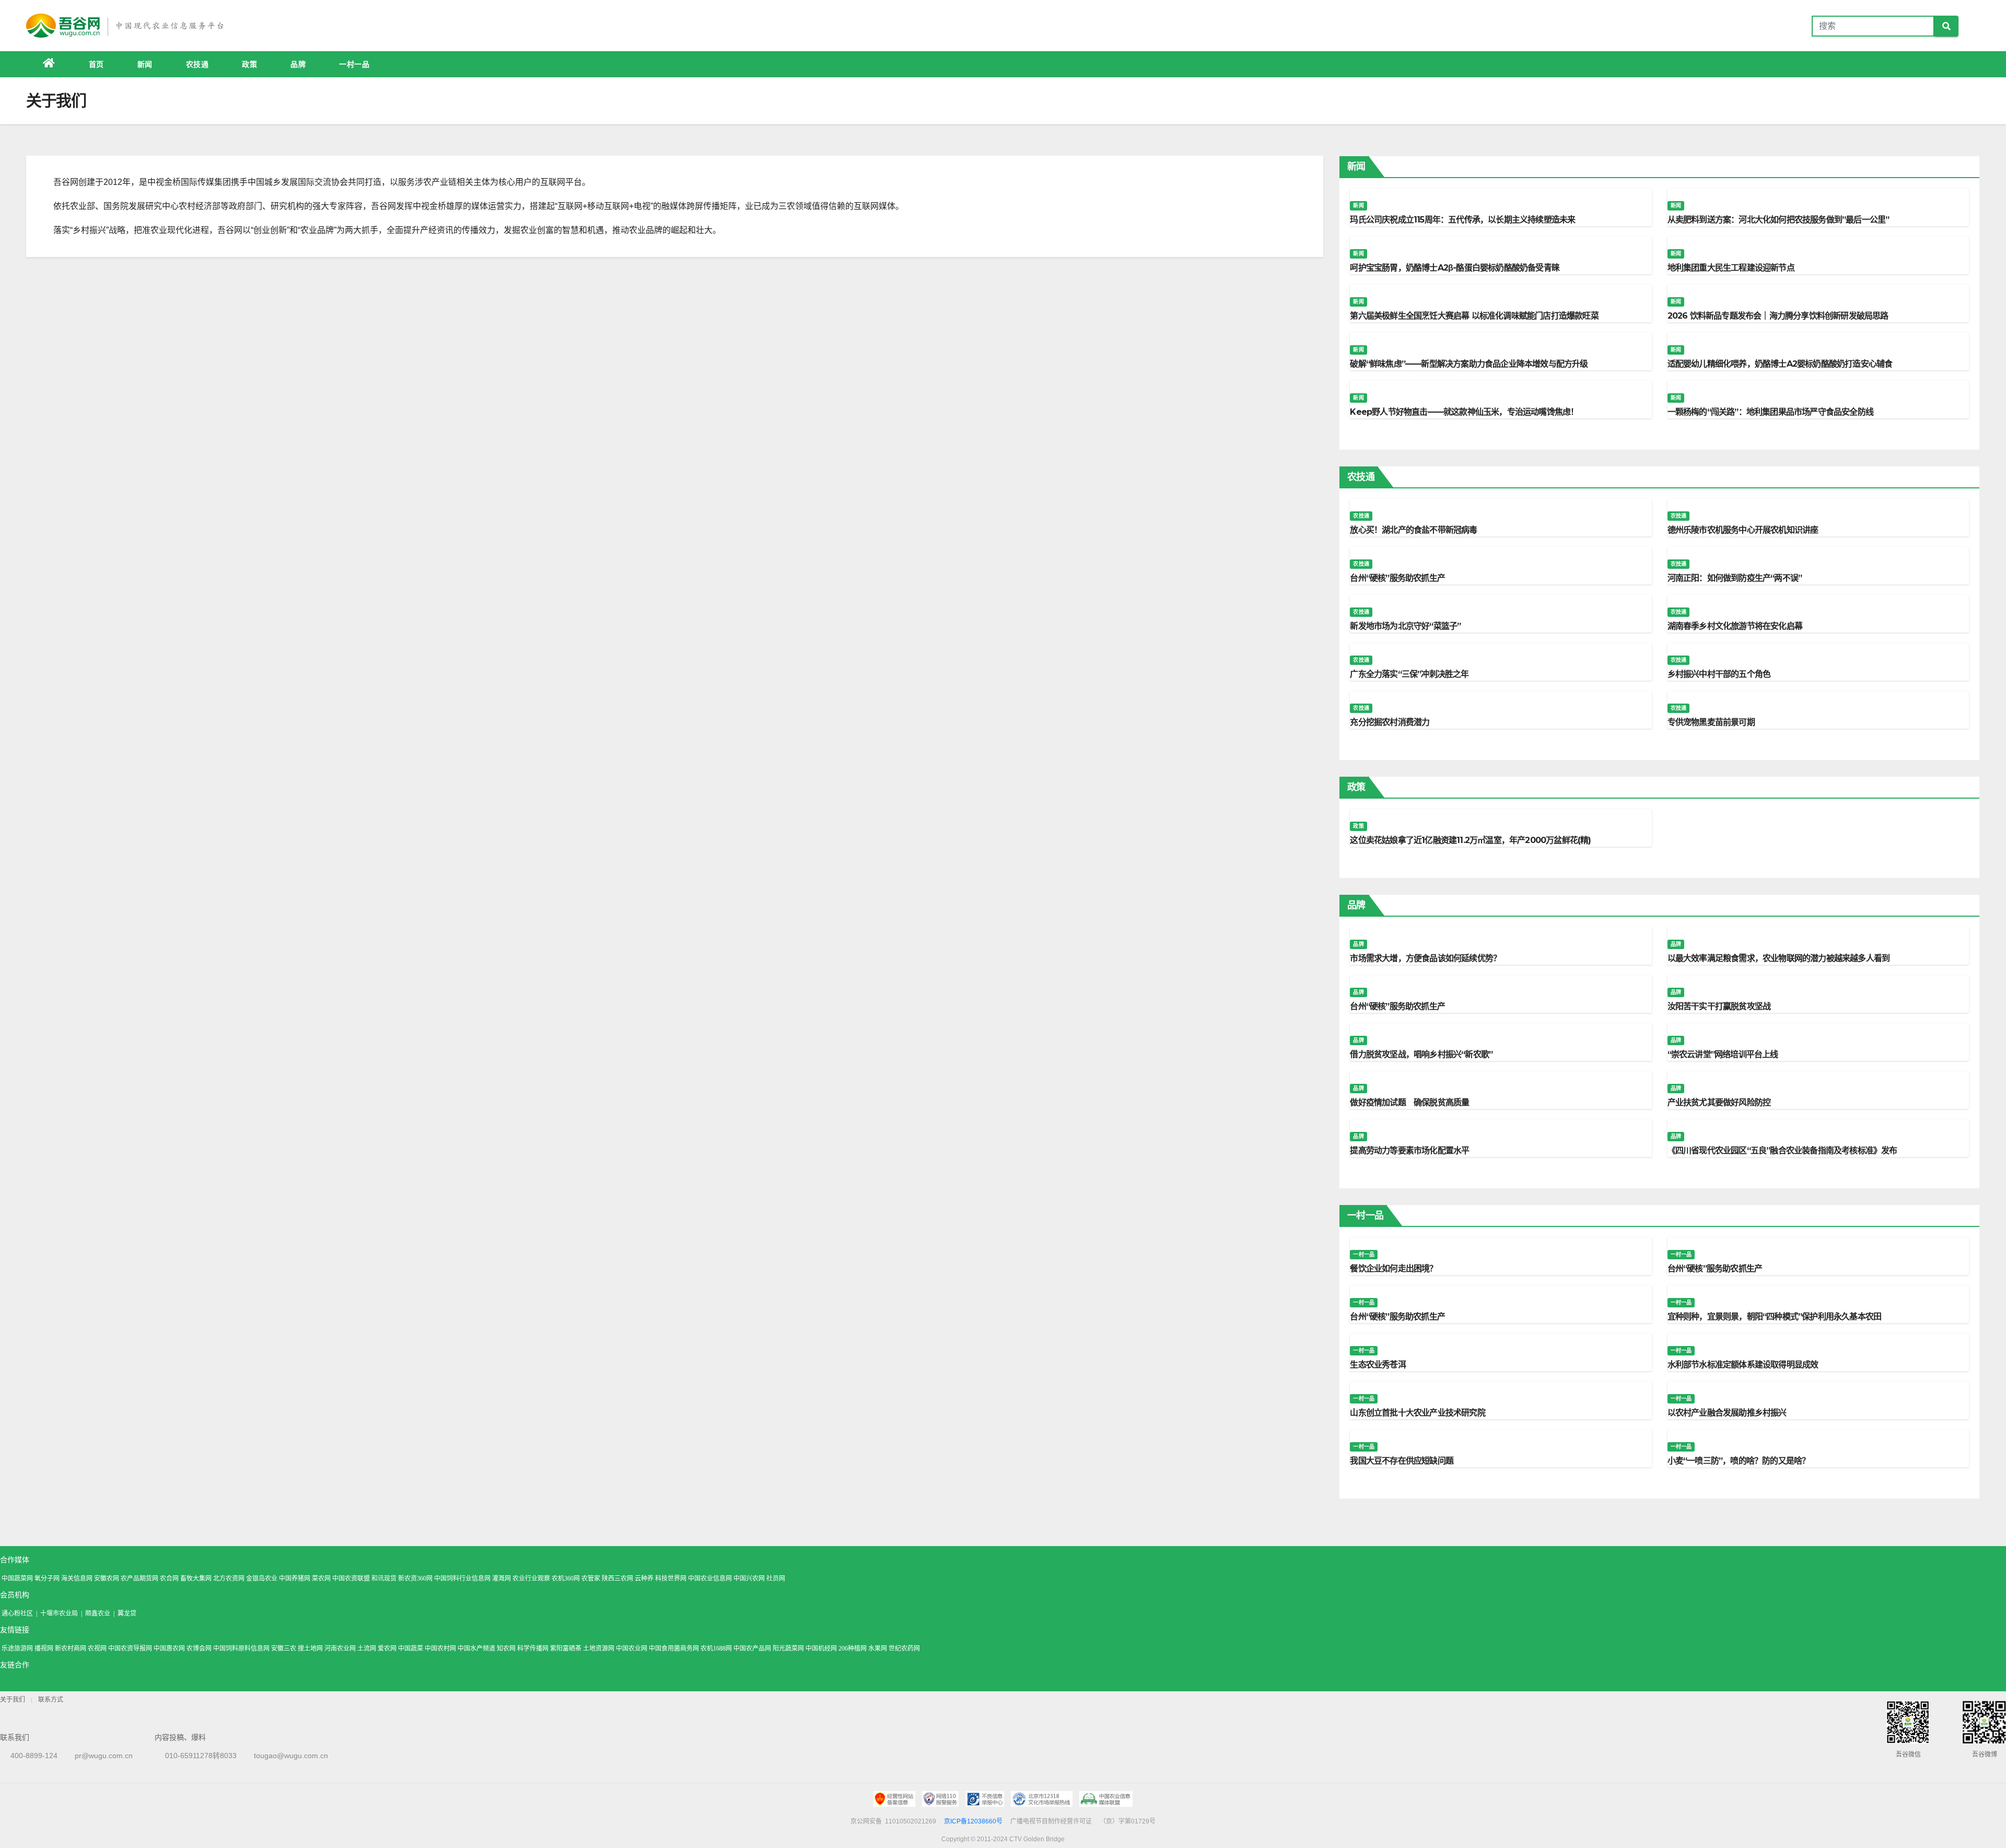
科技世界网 (671, 1578)
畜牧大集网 (196, 1578)
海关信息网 (77, 1578)
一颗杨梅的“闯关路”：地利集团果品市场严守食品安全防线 (1770, 412)
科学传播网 (533, 1648)
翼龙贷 (127, 1613)
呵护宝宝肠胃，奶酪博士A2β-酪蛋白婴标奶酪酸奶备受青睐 (1455, 268)
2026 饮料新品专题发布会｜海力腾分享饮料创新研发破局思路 (1778, 316)
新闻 (145, 64)
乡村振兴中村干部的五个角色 (1719, 674)
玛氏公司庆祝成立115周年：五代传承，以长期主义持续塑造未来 (1462, 220)
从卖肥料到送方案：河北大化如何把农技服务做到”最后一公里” (1778, 220)
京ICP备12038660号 (973, 1821)
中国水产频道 (476, 1648)
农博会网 (199, 1648)
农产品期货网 (139, 1578)
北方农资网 (229, 1578)
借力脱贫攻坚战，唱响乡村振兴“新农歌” (1421, 1054)
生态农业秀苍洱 (1378, 1365)
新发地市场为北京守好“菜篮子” (1405, 626)
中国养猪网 (295, 1578)
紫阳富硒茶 (566, 1648)
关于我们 (13, 1700)
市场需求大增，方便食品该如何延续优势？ (1425, 958)
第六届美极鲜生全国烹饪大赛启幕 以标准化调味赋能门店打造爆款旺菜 (1474, 316)
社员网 (776, 1578)
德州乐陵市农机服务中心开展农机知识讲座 (1743, 530)
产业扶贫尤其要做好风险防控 (1719, 1102)
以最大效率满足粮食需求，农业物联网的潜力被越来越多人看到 (1779, 958)
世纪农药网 (904, 1648)
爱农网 (387, 1648)
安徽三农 (284, 1648)
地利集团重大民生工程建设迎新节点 (1731, 268)
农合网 (169, 1578)
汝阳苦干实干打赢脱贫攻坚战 (1719, 1006)
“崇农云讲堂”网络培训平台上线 (1723, 1054)
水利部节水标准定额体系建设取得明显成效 (1743, 1365)
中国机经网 (821, 1648)
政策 (249, 64)
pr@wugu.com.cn (104, 1756)
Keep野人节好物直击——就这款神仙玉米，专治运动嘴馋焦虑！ (1464, 412)
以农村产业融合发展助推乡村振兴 (1727, 1413)
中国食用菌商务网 (674, 1648)
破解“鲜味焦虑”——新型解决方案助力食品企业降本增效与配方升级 (1469, 364)
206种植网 (853, 1648)
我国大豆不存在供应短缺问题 (1402, 1461)
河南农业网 (340, 1648)
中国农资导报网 (130, 1648)
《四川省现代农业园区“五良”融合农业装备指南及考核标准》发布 (1782, 1150)
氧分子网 (47, 1578)
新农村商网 (71, 1648)
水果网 (878, 1648)
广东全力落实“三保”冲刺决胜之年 (1409, 674)
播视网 (44, 1648)
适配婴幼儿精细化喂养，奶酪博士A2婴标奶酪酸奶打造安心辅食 (1780, 364)
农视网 (97, 1648)
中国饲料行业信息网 (462, 1578)
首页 (96, 64)
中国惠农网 (169, 1648)
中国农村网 (440, 1648)
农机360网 (566, 1578)
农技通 (197, 64)
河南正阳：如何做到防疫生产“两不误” (1735, 578)
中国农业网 (632, 1648)
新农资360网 (415, 1578)
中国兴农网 (749, 1578)
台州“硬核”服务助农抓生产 (1397, 578)
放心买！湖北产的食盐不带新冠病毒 (1413, 530)
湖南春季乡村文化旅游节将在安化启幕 (1735, 626)
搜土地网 (310, 1648)
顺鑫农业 (98, 1613)
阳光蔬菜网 (788, 1648)
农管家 (591, 1578)
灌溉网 (501, 1578)
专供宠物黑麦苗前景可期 (1711, 722)
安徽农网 (107, 1578)
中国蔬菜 (411, 1648)
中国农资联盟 (351, 1578)
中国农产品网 (752, 1648)
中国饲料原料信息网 (241, 1648)
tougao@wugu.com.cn (291, 1756)
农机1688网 (716, 1648)
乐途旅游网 (17, 1648)
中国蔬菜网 (17, 1578)
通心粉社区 (17, 1613)
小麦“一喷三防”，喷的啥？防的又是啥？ (1739, 1461)
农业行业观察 (531, 1578)
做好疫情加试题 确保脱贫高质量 (1409, 1102)
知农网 (506, 1648)
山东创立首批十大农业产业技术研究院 (1417, 1413)
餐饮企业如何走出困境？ (1393, 1268)
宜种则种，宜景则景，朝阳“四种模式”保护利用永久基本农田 (1775, 1317)
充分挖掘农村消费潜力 (1390, 722)
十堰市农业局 (59, 1613)
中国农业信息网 (710, 1578)
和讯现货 (384, 1578)
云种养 (644, 1578)
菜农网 (321, 1578)
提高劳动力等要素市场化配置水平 (1409, 1150)
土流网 (367, 1648)
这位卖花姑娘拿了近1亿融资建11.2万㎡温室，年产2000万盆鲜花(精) (1470, 840)
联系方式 (51, 1700)
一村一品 (354, 64)
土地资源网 (599, 1648)
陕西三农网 (617, 1578)
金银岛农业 (262, 1578)
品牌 (298, 64)
